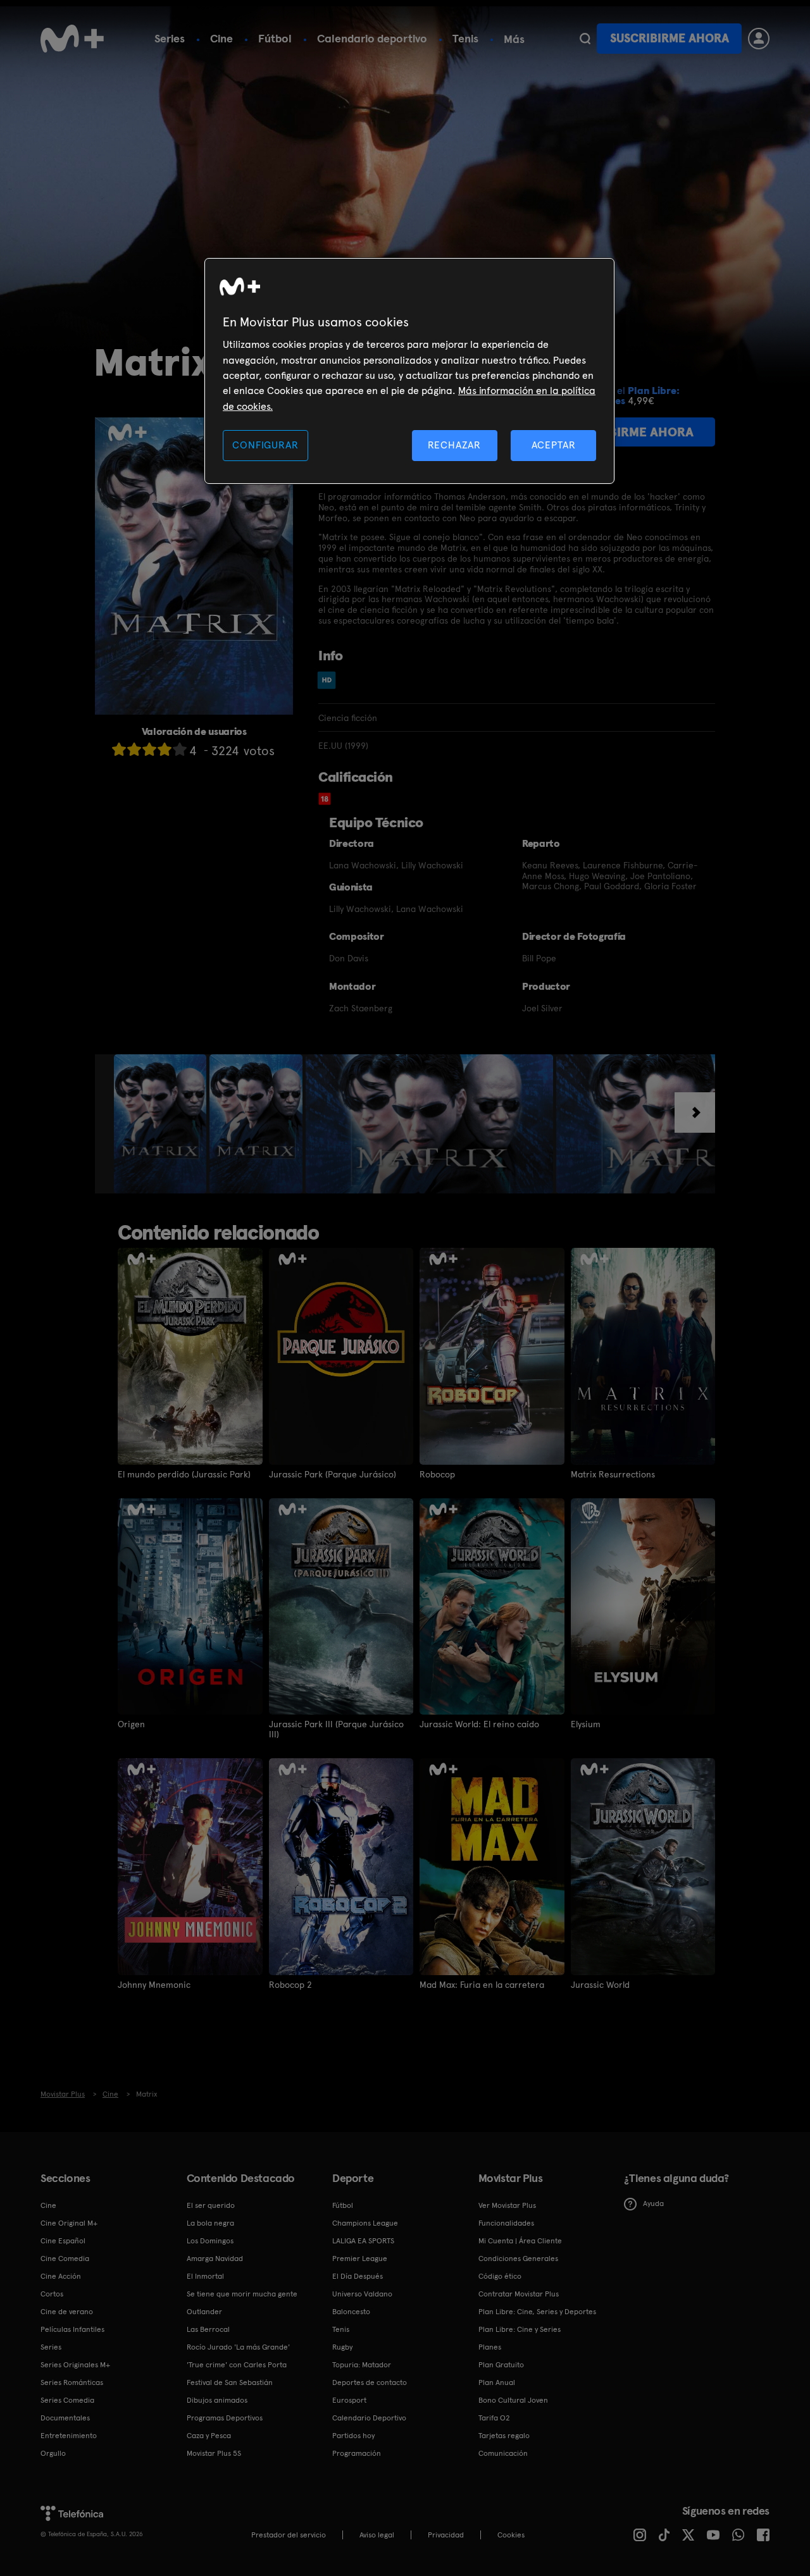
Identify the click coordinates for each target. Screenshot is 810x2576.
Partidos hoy (353, 2436)
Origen (131, 1724)
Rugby (342, 2347)
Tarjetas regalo (504, 2436)
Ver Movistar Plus (507, 2205)
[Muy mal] (119, 749)
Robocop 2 (290, 1985)
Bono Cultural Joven (513, 2400)
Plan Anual (497, 2382)
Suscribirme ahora (670, 38)
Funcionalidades (506, 2223)
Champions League (365, 2223)
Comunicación (503, 2453)
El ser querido (211, 2205)
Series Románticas (72, 2382)
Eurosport (349, 2400)
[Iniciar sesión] (759, 39)
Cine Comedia (65, 2259)
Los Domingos (210, 2241)
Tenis (465, 38)
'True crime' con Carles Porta (237, 2365)
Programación (357, 2453)
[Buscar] (585, 39)
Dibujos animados (217, 2400)
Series (170, 38)
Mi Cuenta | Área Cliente (520, 2241)
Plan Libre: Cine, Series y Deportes (537, 2312)
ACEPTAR (554, 445)
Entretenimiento (69, 2436)
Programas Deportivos (225, 2418)
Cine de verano (67, 2312)
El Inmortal (205, 2276)
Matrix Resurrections (613, 1474)
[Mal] (134, 749)
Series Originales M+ (75, 2365)
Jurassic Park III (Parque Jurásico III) (336, 1729)
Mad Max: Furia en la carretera (482, 1985)
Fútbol (275, 38)
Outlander (204, 2312)
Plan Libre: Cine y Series (520, 2329)
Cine (221, 38)
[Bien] (165, 749)
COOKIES (511, 2535)
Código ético (500, 2276)
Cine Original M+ (69, 2223)
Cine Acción (61, 2276)
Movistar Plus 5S (214, 2453)
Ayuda (653, 2203)
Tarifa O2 (494, 2418)
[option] (162, 1124)
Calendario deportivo (372, 38)
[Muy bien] (180, 749)
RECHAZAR (454, 445)
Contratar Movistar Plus (519, 2294)
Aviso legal (377, 2535)
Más (514, 39)
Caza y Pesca (209, 2436)
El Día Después (358, 2276)
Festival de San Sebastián (230, 2382)
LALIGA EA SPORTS (363, 2241)
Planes (490, 2347)
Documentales (65, 2418)
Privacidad (446, 2535)
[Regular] (149, 749)
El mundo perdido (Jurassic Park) (184, 1474)
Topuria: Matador (362, 2365)
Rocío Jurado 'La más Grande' (238, 2347)
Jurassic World (600, 1985)
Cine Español (63, 2241)
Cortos (52, 2294)
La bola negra (210, 2223)
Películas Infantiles (72, 2329)
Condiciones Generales (518, 2259)
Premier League (360, 2259)
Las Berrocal (208, 2329)
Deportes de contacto (370, 2382)
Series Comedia (67, 2400)
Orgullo (53, 2453)
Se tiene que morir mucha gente (242, 2294)
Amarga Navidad (215, 2259)
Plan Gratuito (501, 2365)
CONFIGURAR (265, 445)
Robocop (437, 1474)
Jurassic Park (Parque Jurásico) (333, 1474)
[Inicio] (72, 39)
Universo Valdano (362, 2294)
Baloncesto (351, 2312)
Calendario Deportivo (369, 2418)
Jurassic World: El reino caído (479, 1724)
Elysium (586, 1724)
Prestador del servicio (289, 2535)
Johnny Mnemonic (154, 1985)
